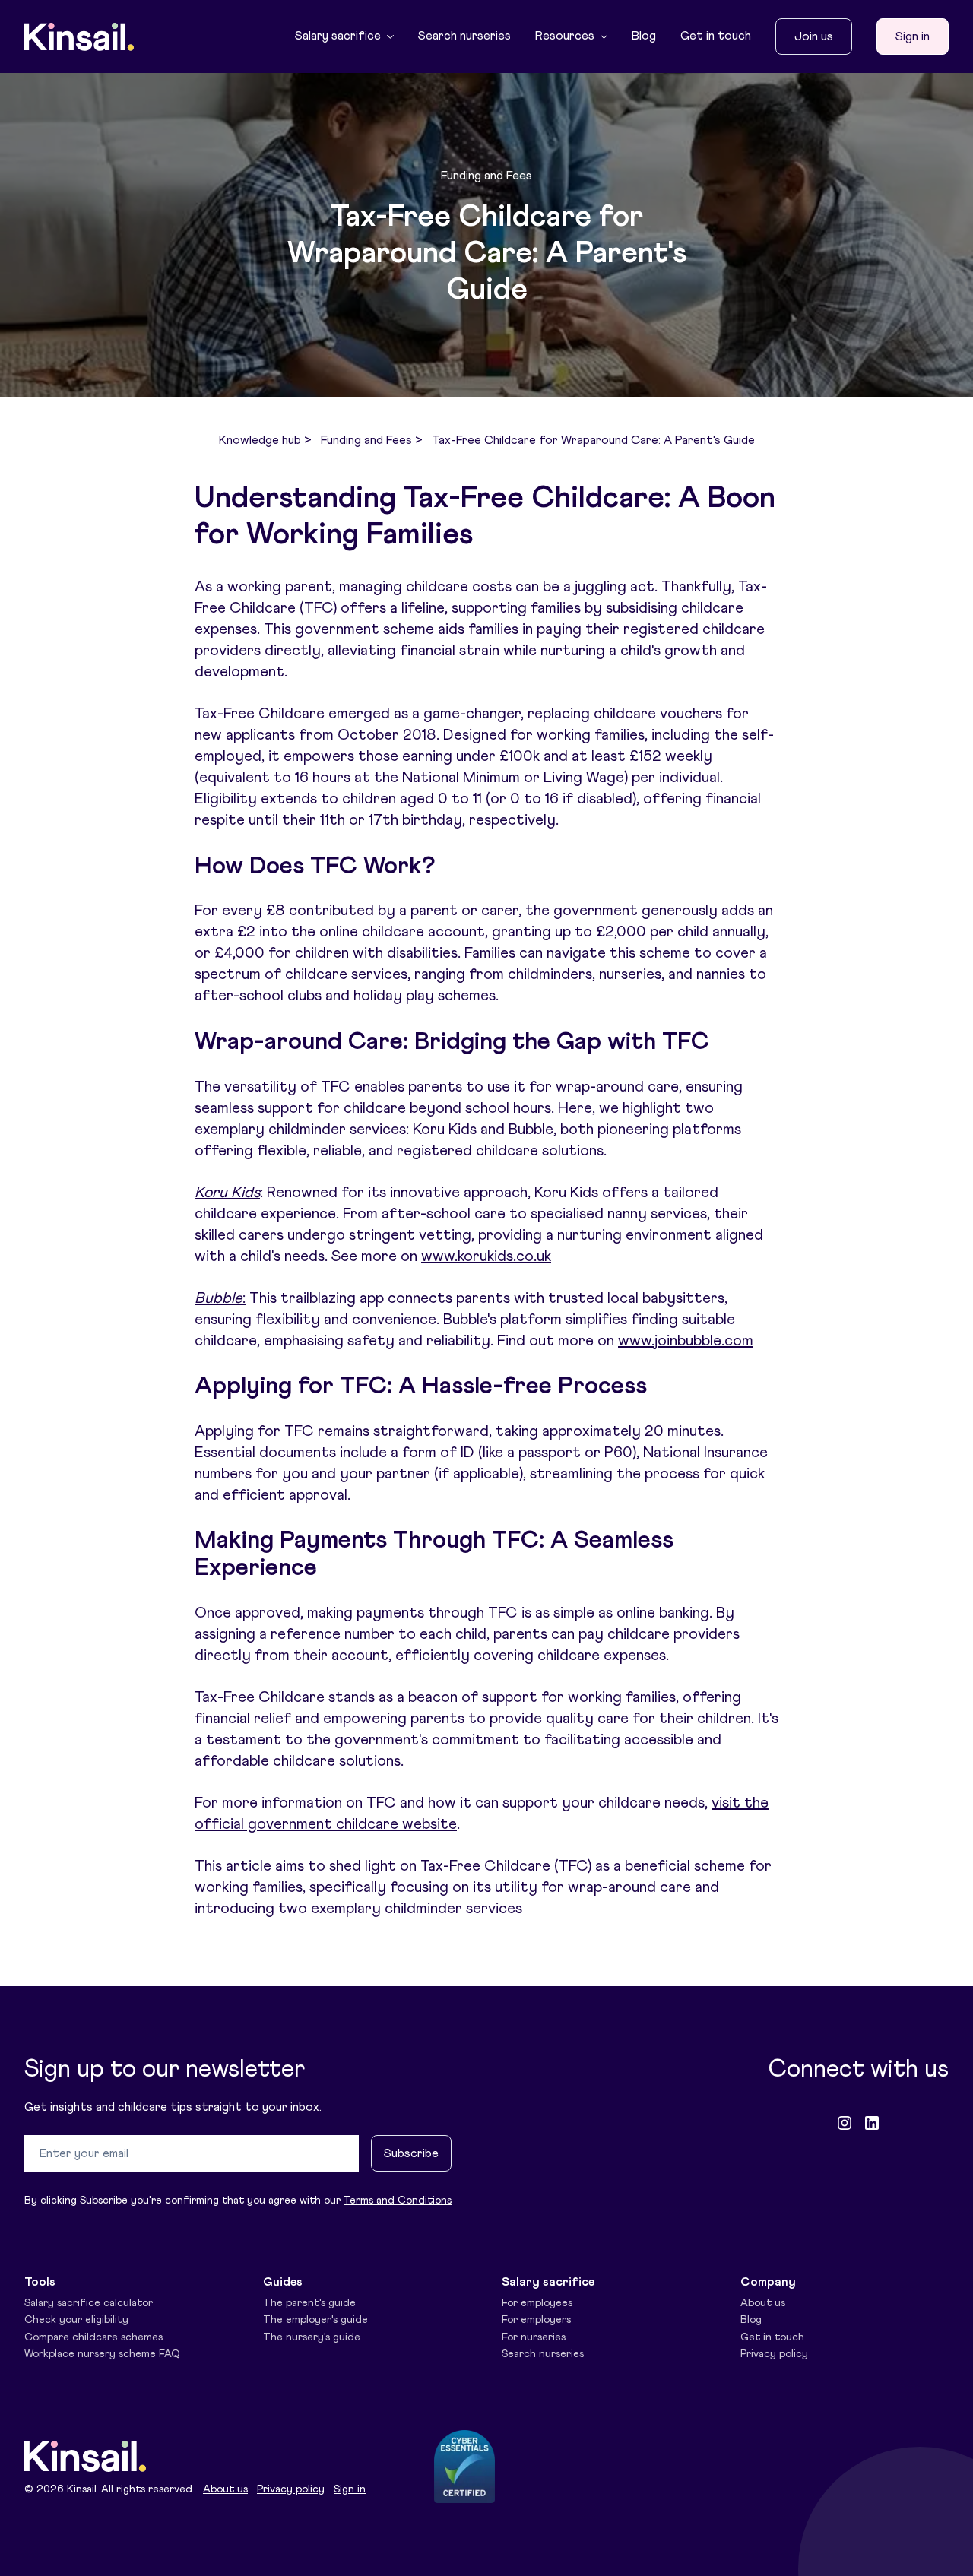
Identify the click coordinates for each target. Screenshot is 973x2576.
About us (763, 2303)
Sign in (913, 36)
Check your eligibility (76, 2320)
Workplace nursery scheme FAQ (102, 2354)
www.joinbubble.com (686, 1341)
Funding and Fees (486, 176)
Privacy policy (774, 2354)
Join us (814, 36)
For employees (537, 2303)
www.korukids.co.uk (486, 1256)
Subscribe (411, 2153)
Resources (565, 36)
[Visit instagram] (845, 2123)
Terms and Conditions (398, 2201)
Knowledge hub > (265, 440)
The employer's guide (315, 2320)
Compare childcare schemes (93, 2337)
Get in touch (716, 36)
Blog (644, 36)
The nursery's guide (312, 2337)
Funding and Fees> (372, 440)
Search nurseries (464, 36)
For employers (536, 2320)
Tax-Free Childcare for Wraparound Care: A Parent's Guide (593, 440)
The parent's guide (309, 2303)
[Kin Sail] (79, 37)
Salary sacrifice (338, 36)
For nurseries (534, 2337)
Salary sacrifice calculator (89, 2303)
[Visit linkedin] (872, 2123)
